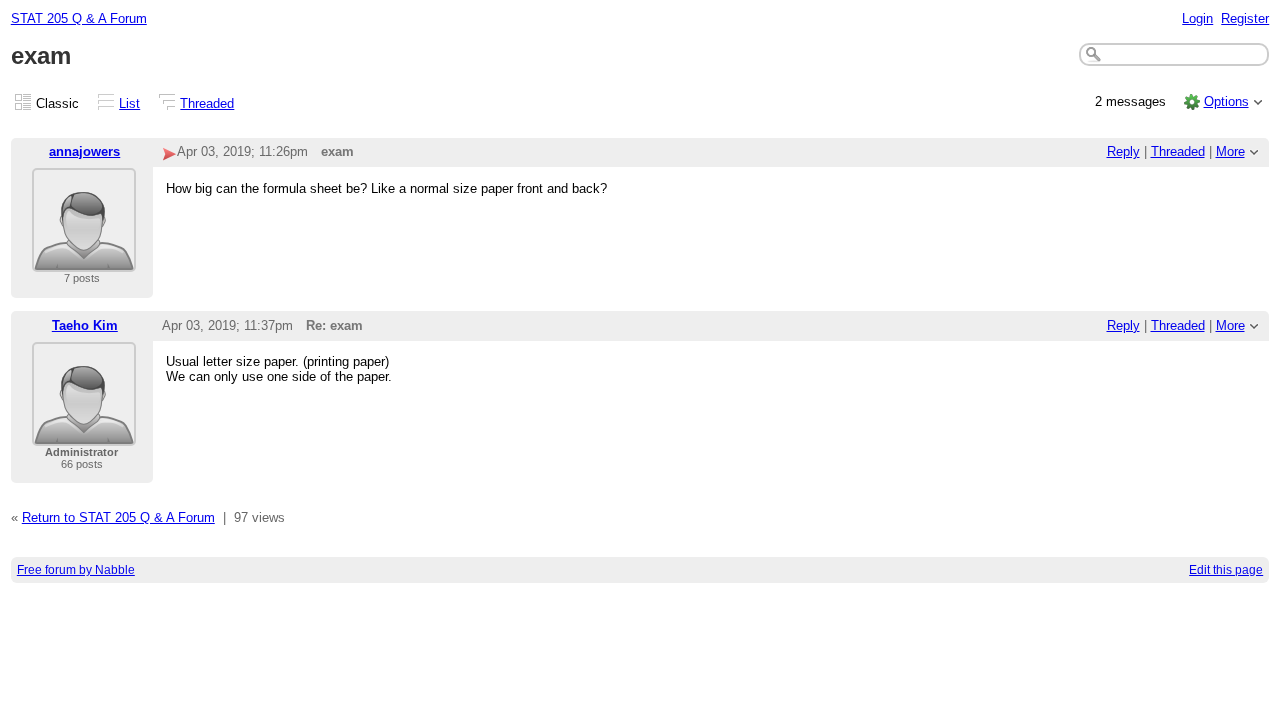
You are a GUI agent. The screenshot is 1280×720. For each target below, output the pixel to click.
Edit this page (1226, 570)
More (1230, 151)
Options (1226, 101)
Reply (1123, 151)
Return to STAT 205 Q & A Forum (118, 517)
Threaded (207, 103)
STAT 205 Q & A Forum (79, 18)
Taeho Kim (85, 325)
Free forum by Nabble (76, 570)
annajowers (84, 151)
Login (1197, 18)
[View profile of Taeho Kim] (84, 433)
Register (1245, 18)
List (129, 103)
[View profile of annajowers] (84, 259)
